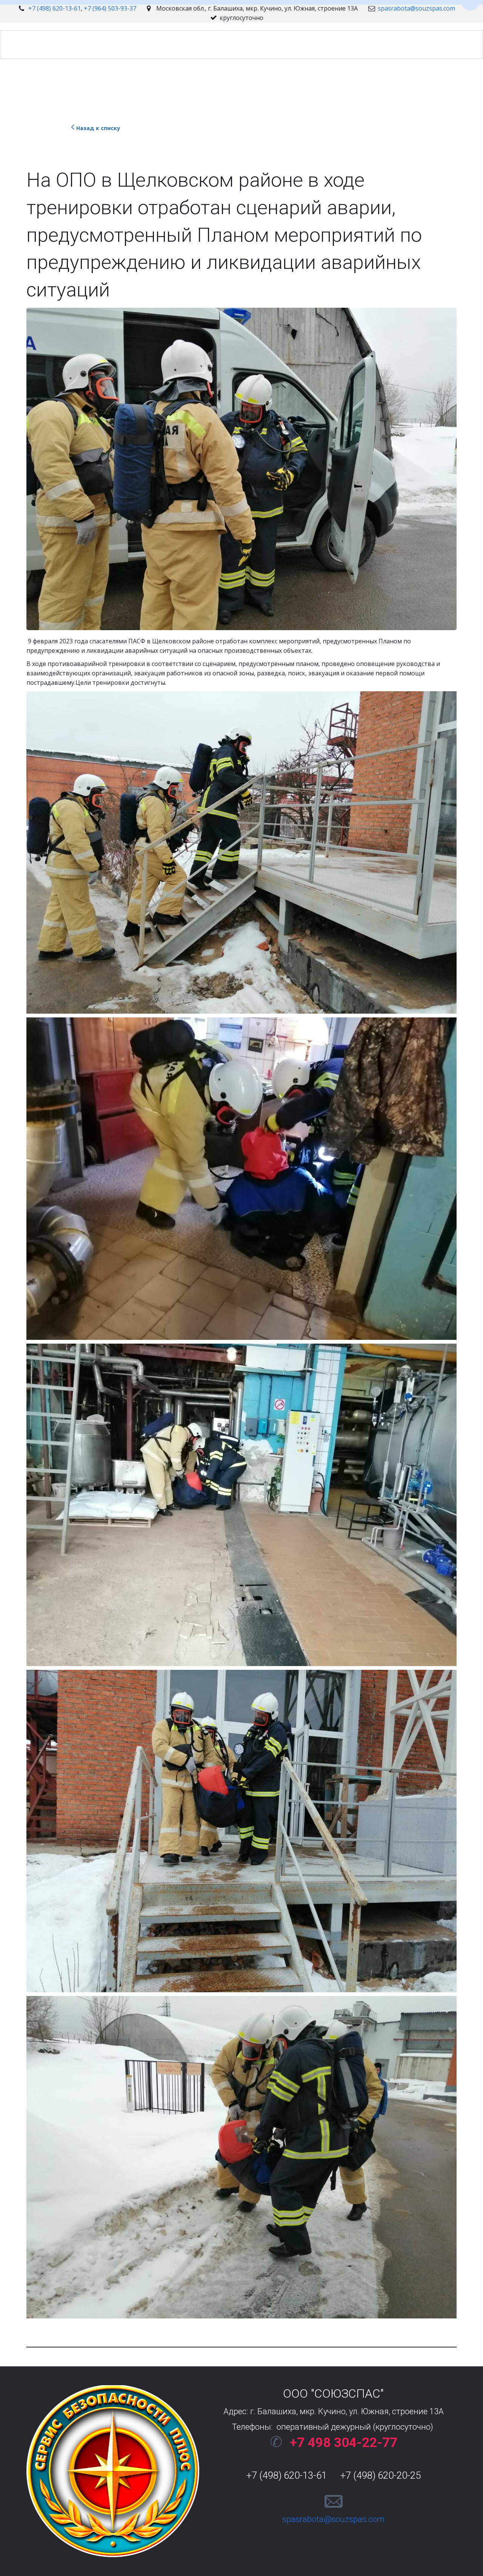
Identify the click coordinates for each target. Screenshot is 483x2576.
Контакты (269, 44)
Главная (75, 44)
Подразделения (212, 44)
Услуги (115, 44)
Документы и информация (342, 44)
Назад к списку (98, 128)
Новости (157, 44)
